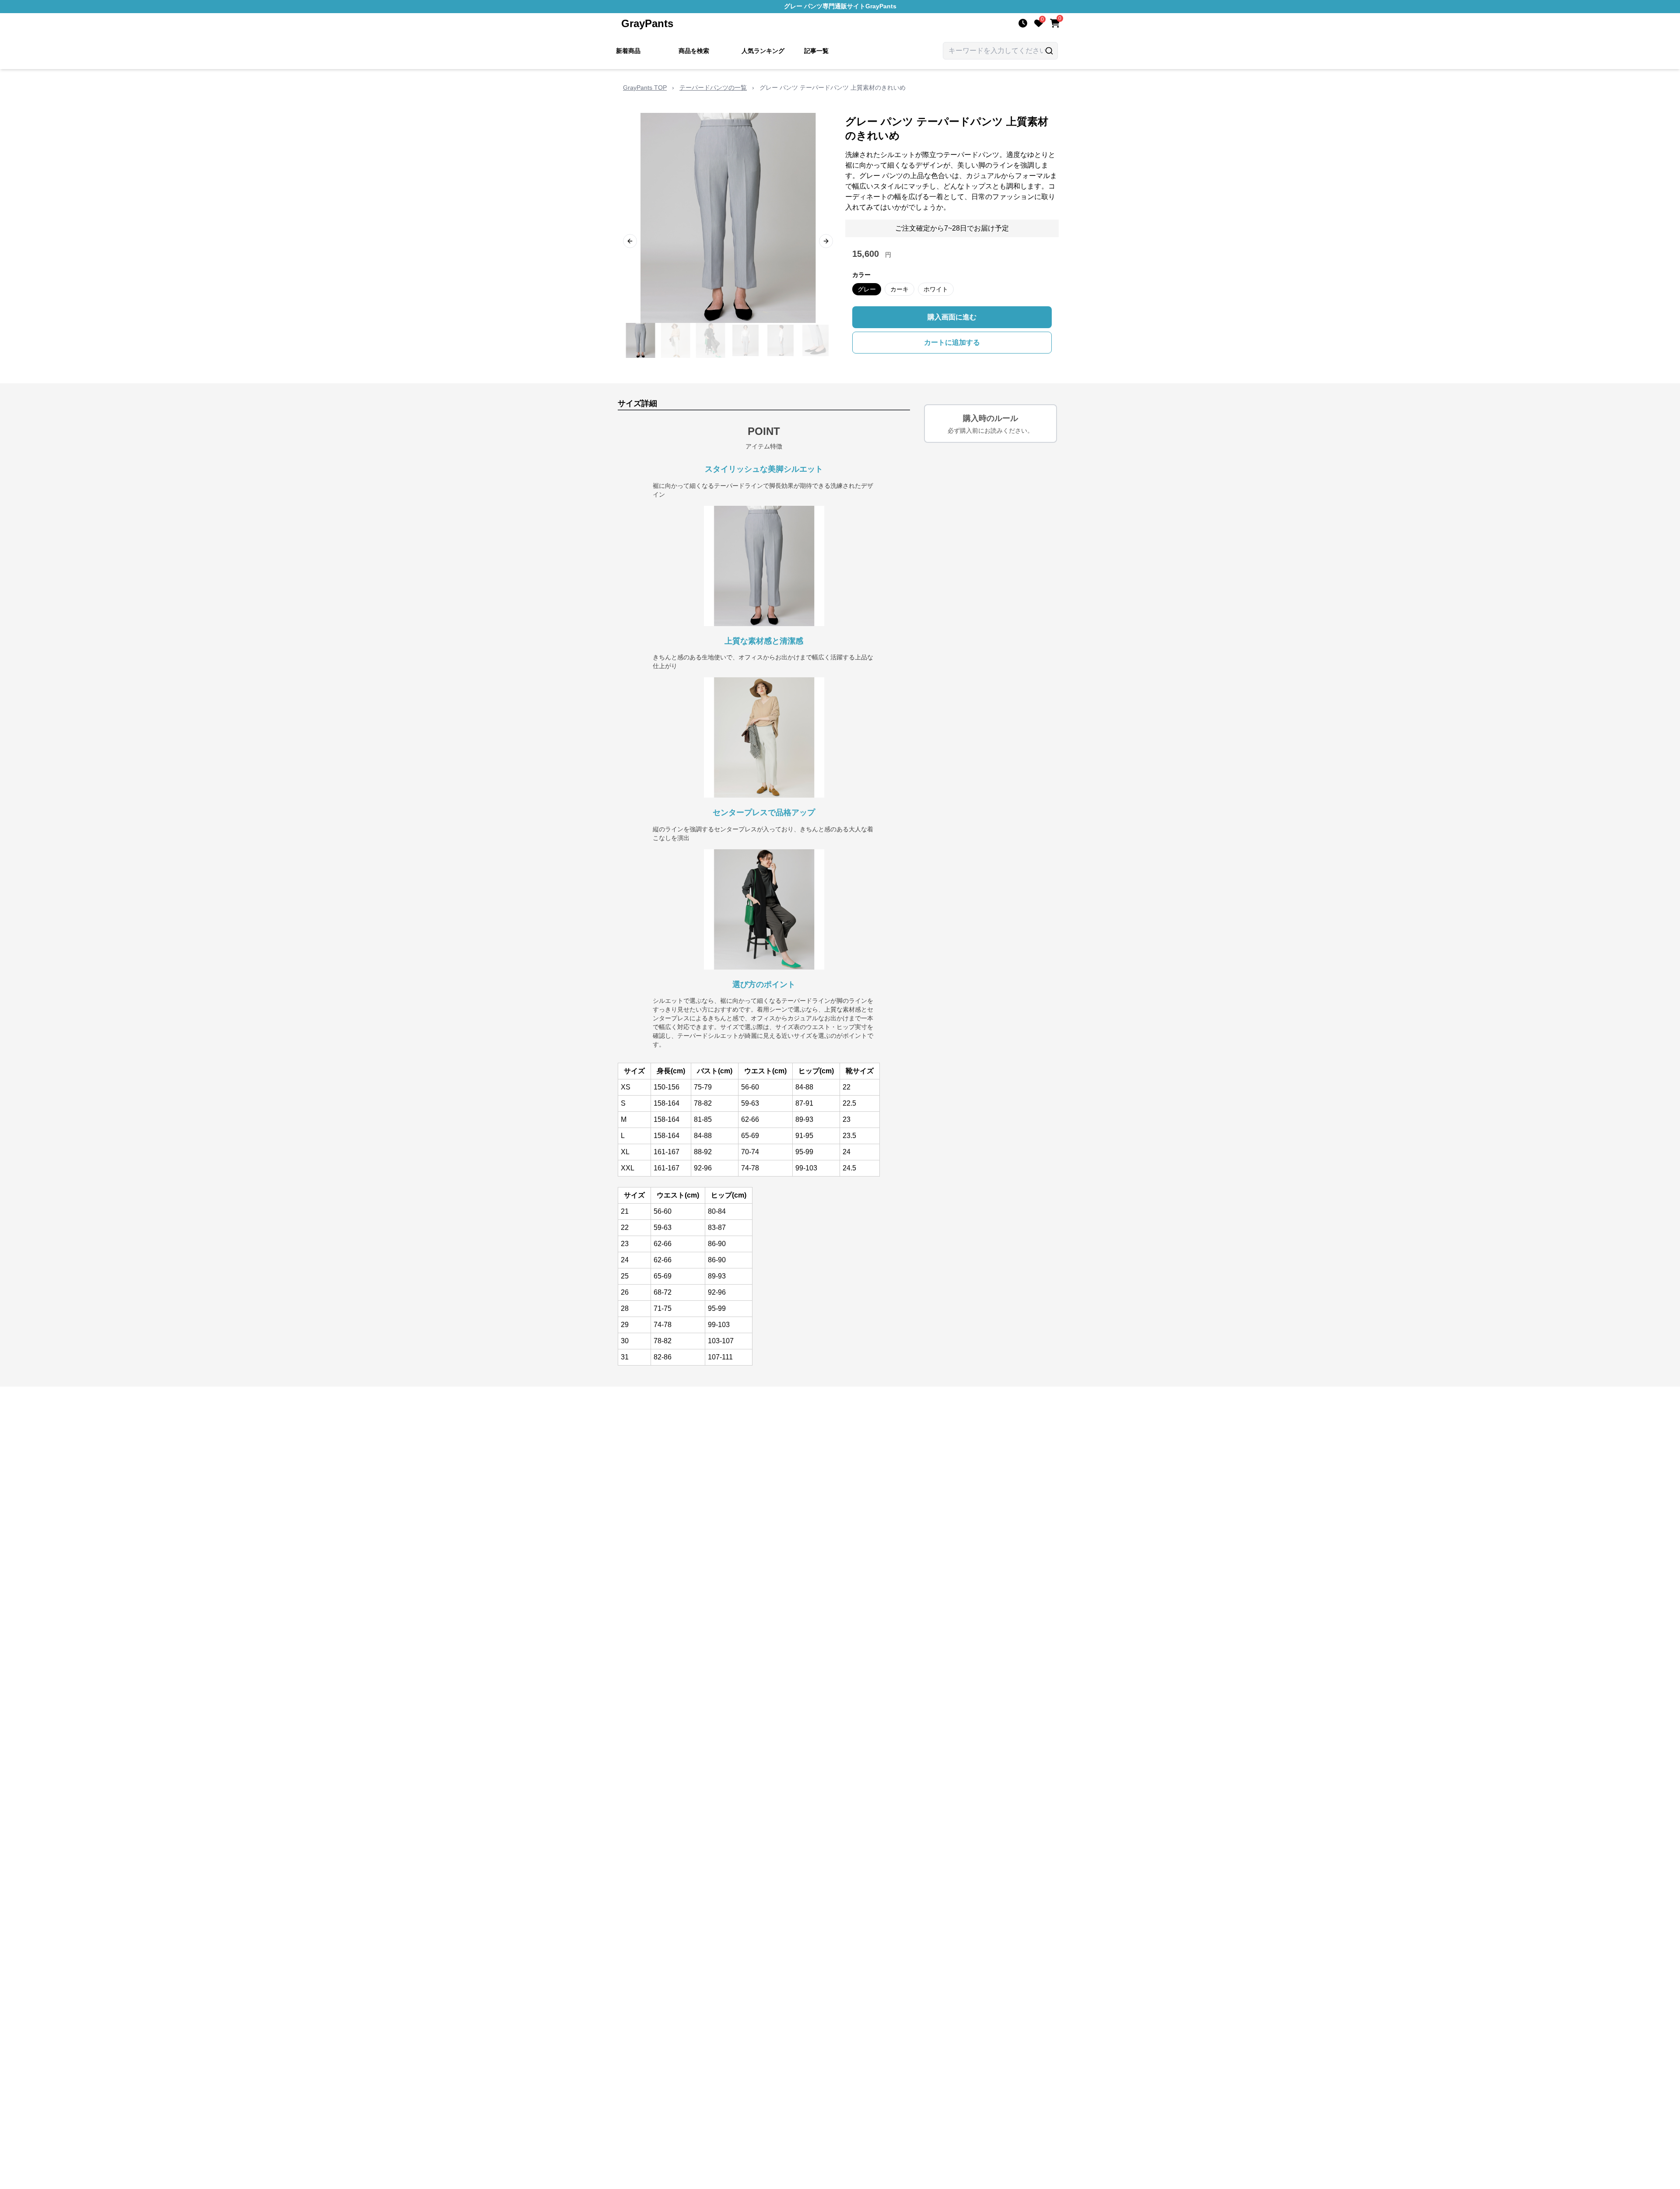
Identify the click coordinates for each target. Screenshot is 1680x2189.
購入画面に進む (952, 317)
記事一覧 (816, 51)
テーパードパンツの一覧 (713, 88)
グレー (867, 289)
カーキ (899, 289)
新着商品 (628, 51)
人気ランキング (763, 51)
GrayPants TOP (645, 88)
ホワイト (936, 289)
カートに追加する (952, 342)
